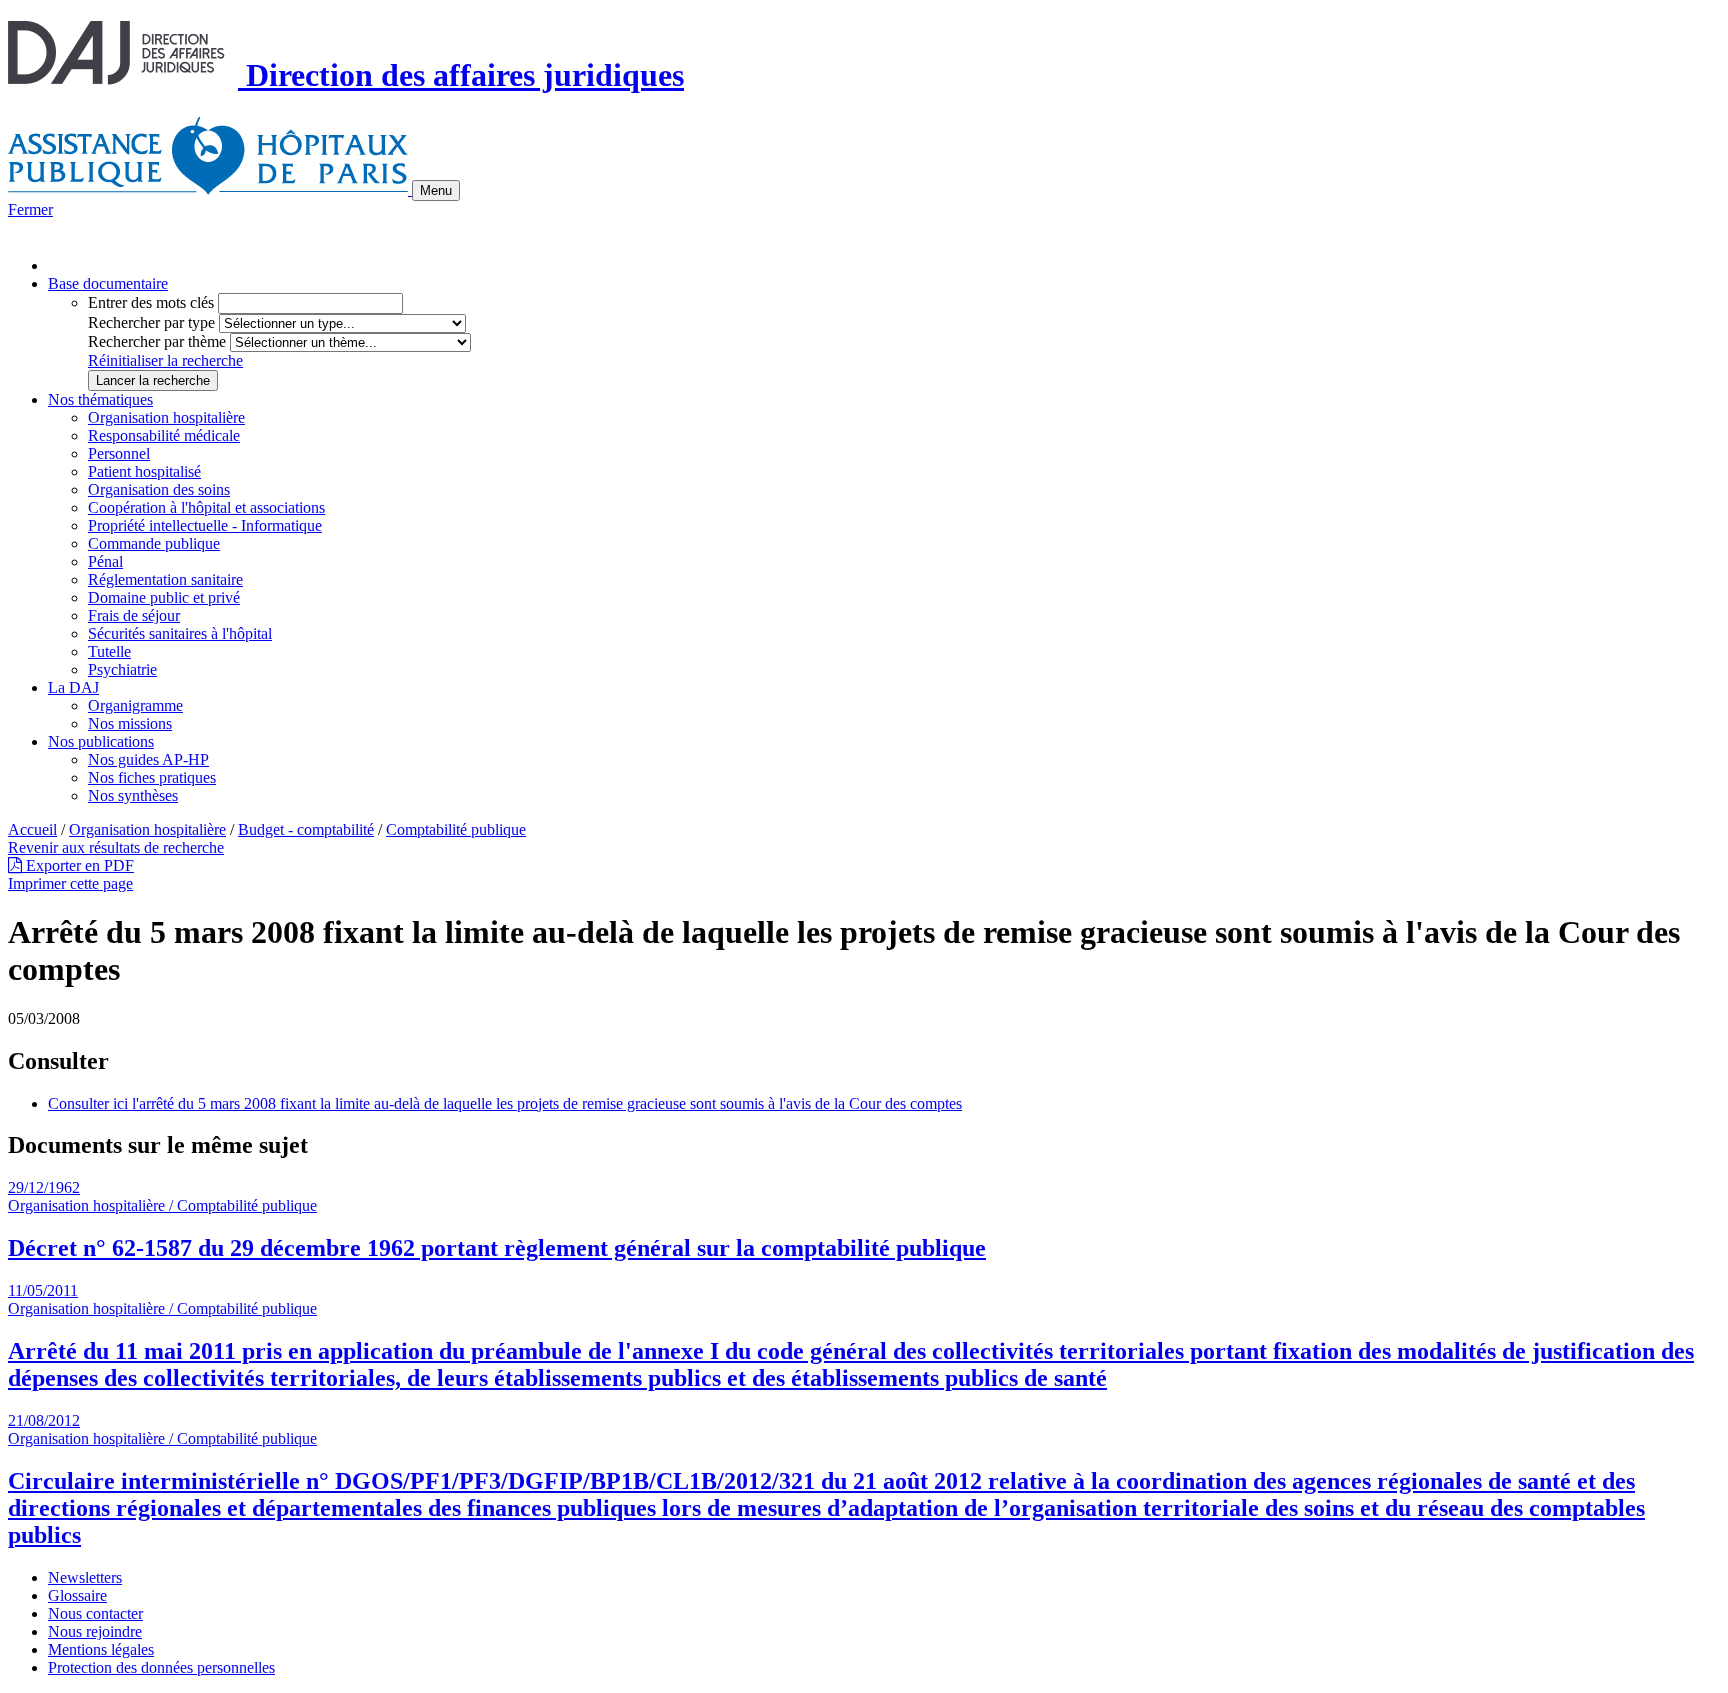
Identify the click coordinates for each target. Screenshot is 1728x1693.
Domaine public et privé (164, 597)
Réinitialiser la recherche (165, 360)
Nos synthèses (133, 795)
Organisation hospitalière (166, 417)
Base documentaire (108, 283)
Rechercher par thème (157, 341)
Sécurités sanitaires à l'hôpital (180, 633)
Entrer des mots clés (151, 302)
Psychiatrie (122, 669)
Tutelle (109, 651)
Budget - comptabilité (306, 829)
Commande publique (154, 543)
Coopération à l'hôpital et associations (206, 507)
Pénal (105, 561)
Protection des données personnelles (161, 1667)
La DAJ (73, 687)
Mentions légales (101, 1649)
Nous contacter (95, 1613)
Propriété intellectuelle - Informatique (205, 525)
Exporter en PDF (78, 865)
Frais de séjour (134, 615)
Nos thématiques (100, 399)
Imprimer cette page (70, 883)
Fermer (30, 209)
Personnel (119, 453)
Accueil (32, 829)
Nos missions (130, 723)
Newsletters (85, 1577)
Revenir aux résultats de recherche (116, 847)
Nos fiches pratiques (152, 777)
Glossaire (77, 1595)
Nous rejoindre (95, 1631)
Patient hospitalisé (144, 471)
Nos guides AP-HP (148, 759)
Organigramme (135, 705)
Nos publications (101, 741)
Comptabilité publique (456, 829)
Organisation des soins (159, 489)
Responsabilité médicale (164, 435)
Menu (436, 190)
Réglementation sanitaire (165, 579)
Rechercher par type (151, 322)
